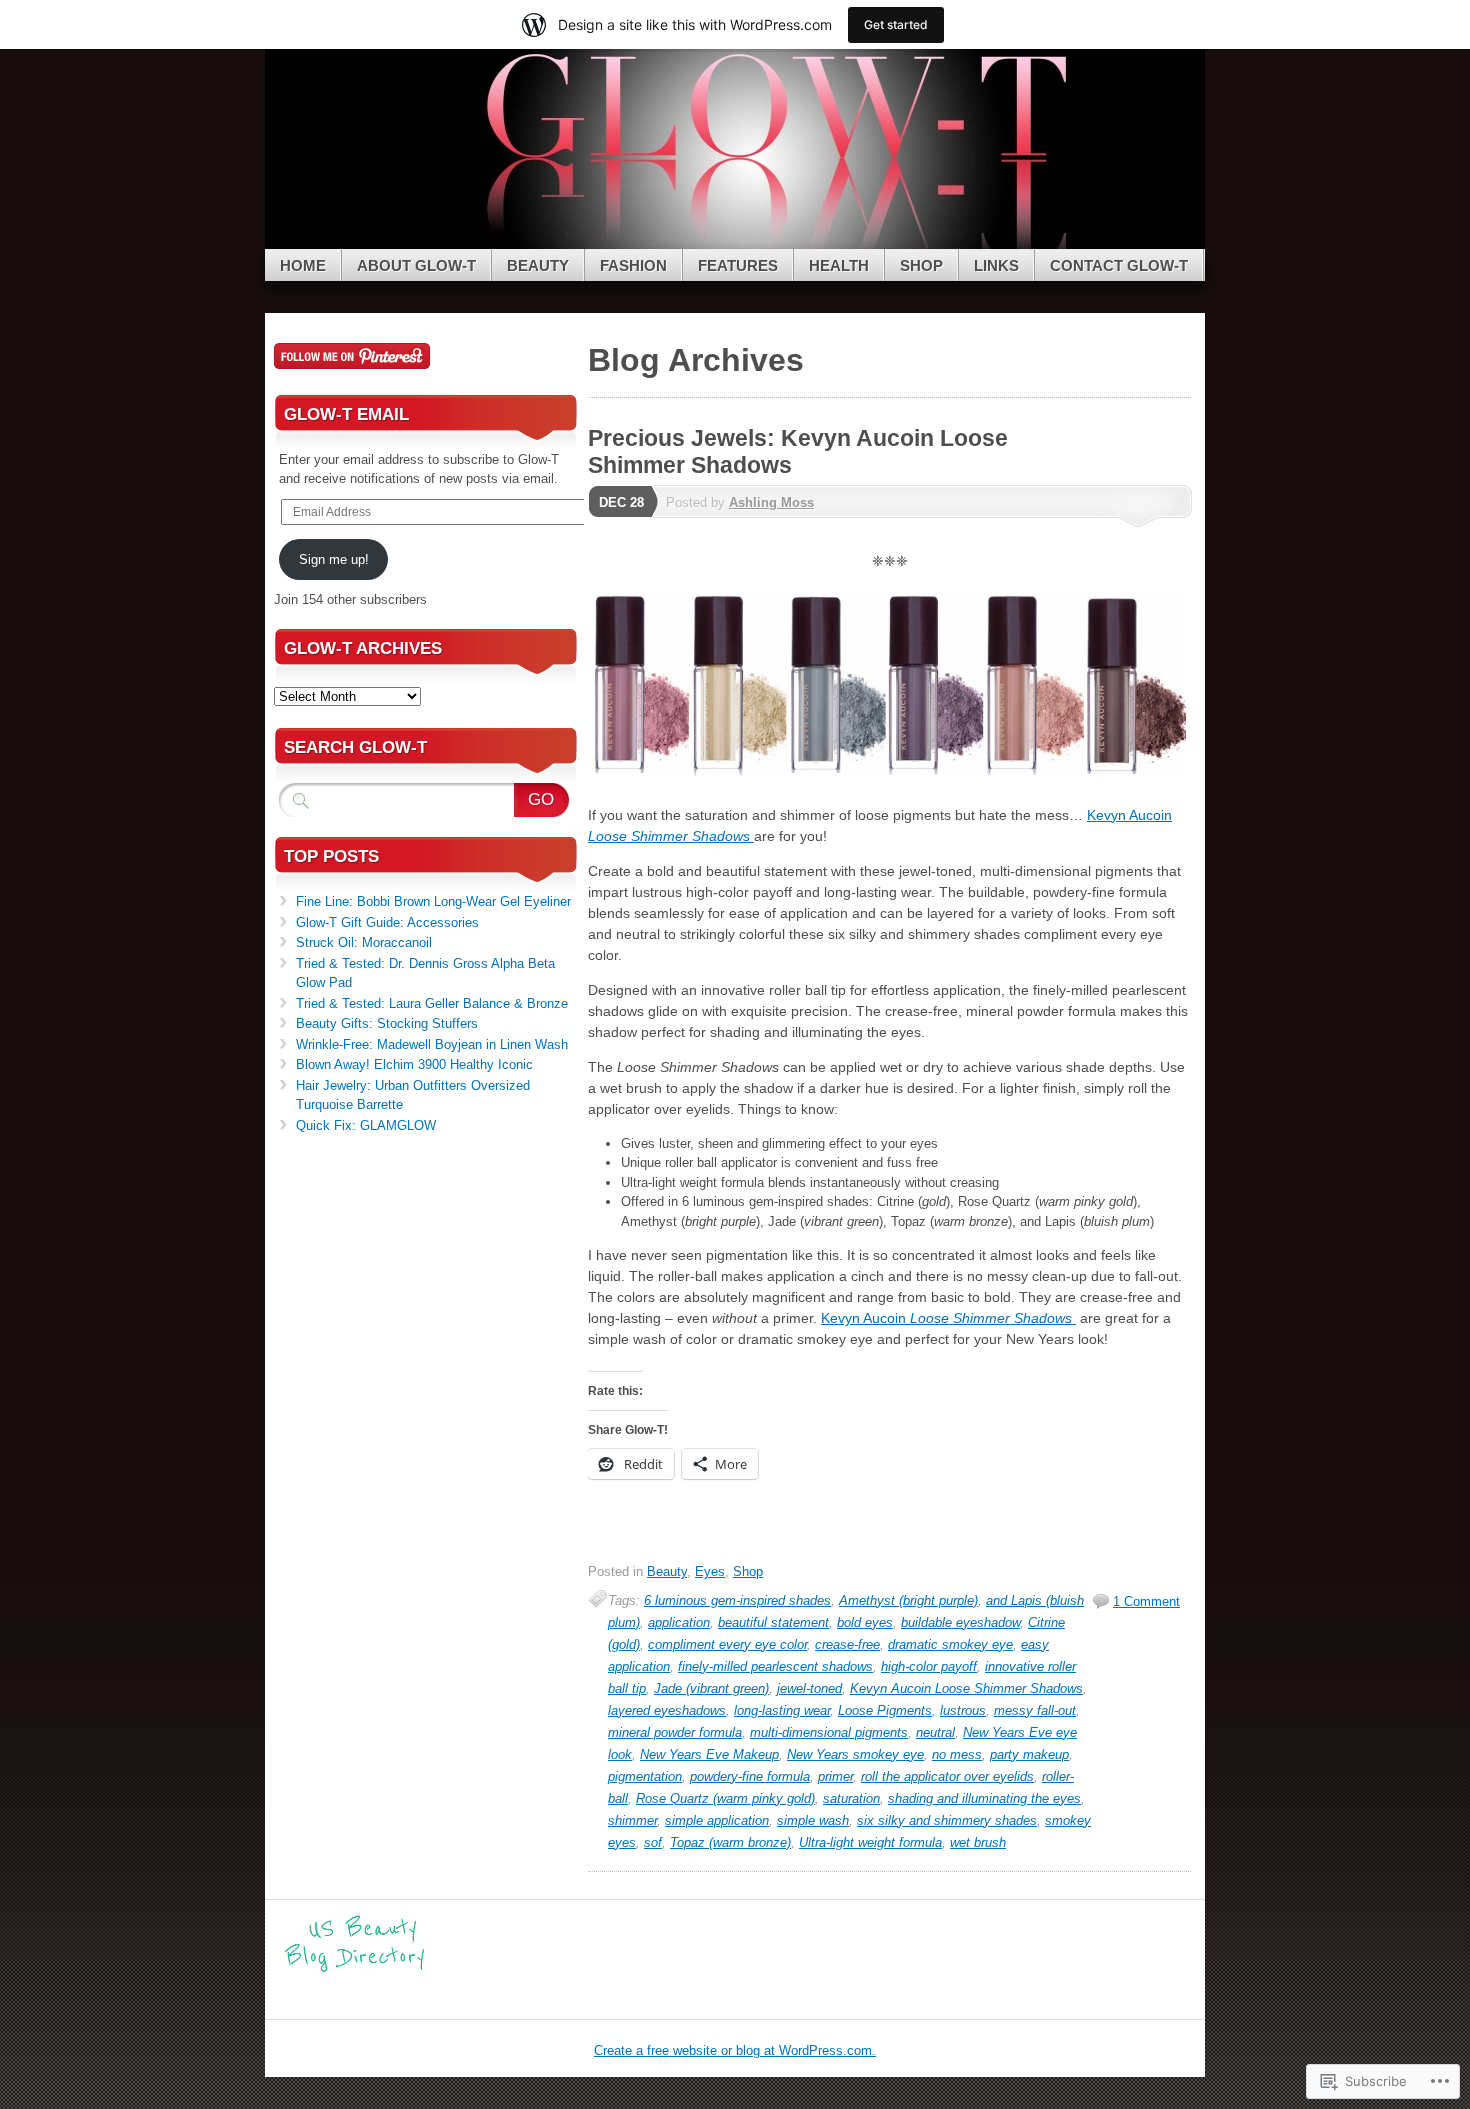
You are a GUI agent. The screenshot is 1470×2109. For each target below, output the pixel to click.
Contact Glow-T (1119, 265)
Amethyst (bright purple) (908, 1600)
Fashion (633, 265)
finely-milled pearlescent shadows (775, 1666)
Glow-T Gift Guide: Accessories (387, 922)
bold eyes (865, 1622)
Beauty (538, 265)
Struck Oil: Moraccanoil (364, 942)
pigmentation (645, 1776)
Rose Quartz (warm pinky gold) (725, 1798)
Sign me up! (334, 559)
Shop (921, 265)
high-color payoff (929, 1666)
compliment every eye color (727, 1644)
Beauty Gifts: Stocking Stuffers (387, 1023)
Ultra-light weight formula (870, 1842)
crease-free (847, 1644)
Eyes (710, 1571)
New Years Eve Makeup (709, 1754)
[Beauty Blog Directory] (355, 1969)
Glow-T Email (346, 414)
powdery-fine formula (750, 1776)
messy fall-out (1035, 1710)
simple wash (813, 1820)
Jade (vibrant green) (711, 1688)
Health (839, 265)
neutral (935, 1732)
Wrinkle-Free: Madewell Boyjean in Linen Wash (432, 1044)
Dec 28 (621, 502)
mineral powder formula (675, 1732)
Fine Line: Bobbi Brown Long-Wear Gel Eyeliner (433, 901)
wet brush (978, 1842)
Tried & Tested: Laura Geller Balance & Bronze (432, 1003)
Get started (896, 24)
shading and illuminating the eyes (984, 1798)
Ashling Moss (771, 502)
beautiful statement (773, 1622)
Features (738, 265)
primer (835, 1776)
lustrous (963, 1710)
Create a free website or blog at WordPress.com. (735, 2050)
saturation (851, 1798)
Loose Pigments (885, 1710)
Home (303, 265)
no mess (957, 1754)
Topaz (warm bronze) (730, 1842)
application (679, 1622)
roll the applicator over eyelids (947, 1776)
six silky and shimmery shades (947, 1820)
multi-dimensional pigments (829, 1732)
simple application (717, 1820)
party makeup (1029, 1754)
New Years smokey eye (855, 1754)
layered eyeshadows (667, 1710)
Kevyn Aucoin (948, 1318)
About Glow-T (416, 265)
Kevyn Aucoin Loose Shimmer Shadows (966, 1688)
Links (996, 265)
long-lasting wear (782, 1710)
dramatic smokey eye (950, 1644)
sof (653, 1842)
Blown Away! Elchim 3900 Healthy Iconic (414, 1064)
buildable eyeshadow (960, 1622)
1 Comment (1146, 1601)
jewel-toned (809, 1688)
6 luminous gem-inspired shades (737, 1600)
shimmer (632, 1820)
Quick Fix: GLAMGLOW (366, 1125)
